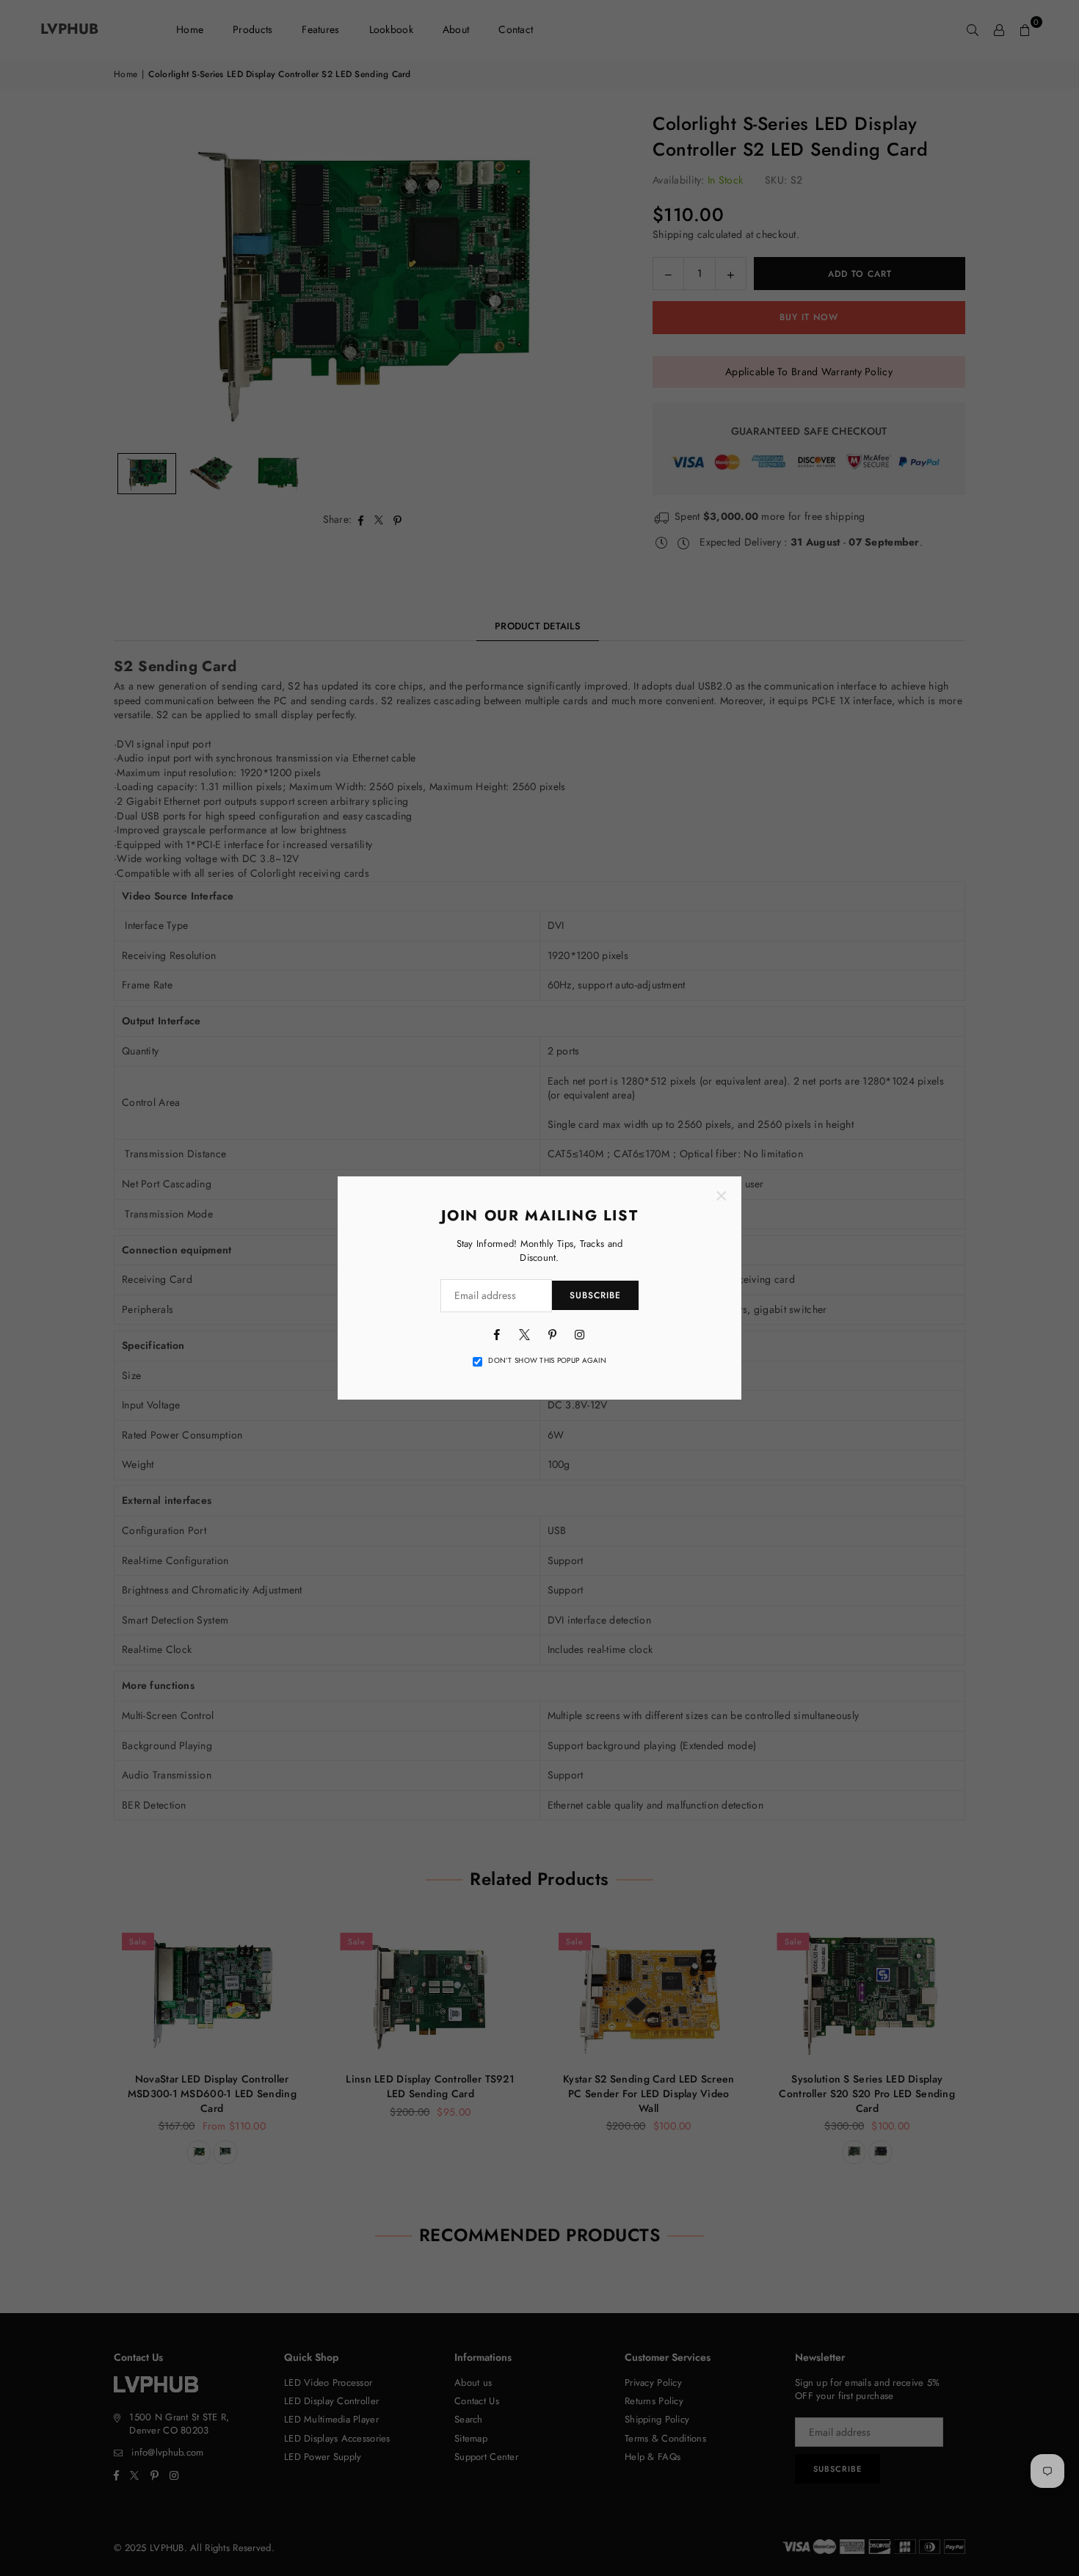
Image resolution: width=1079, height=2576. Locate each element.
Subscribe (595, 1295)
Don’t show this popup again (547, 1361)
